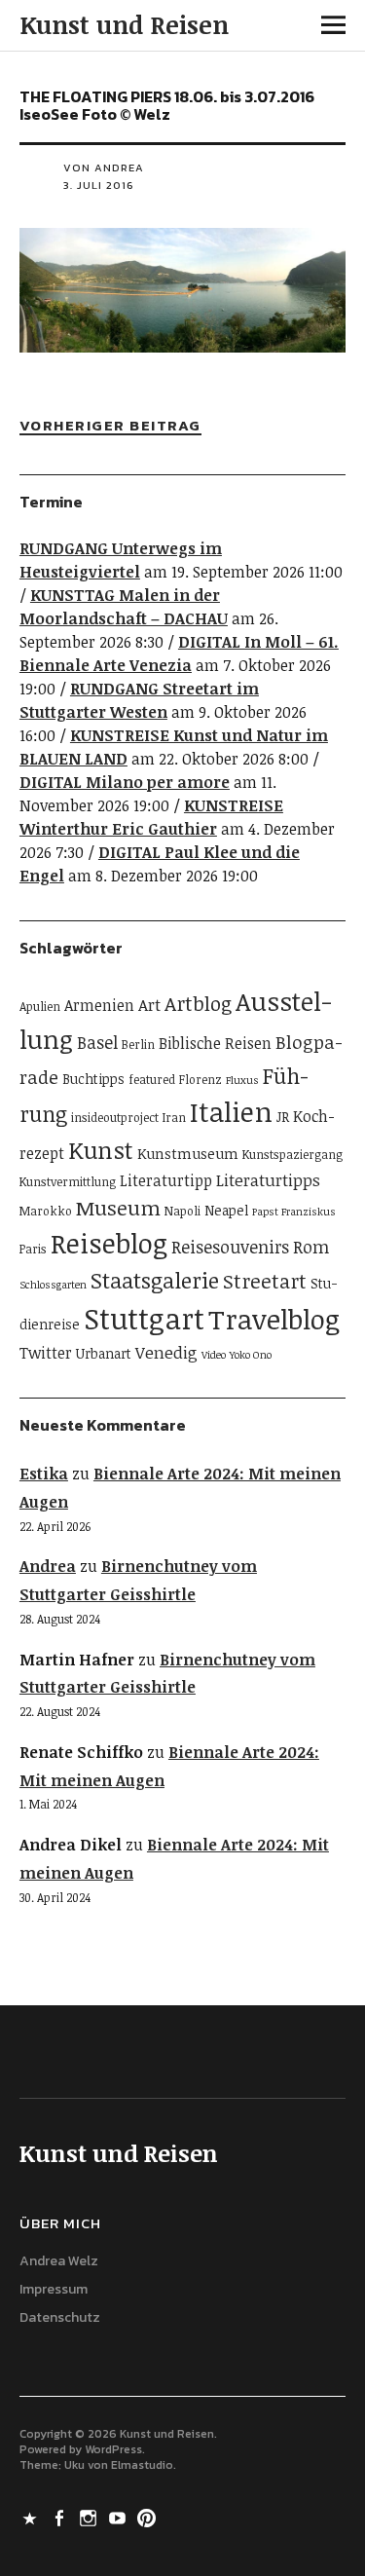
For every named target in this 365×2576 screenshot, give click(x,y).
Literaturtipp (166, 1180)
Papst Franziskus (294, 1212)
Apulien (40, 1007)
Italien (231, 1111)
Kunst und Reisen (124, 24)
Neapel (226, 1210)
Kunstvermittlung (68, 1182)
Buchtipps (93, 1079)
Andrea (48, 1566)
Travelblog (274, 1319)
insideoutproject (115, 1118)
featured (152, 1080)
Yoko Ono (251, 1355)
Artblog (198, 1003)
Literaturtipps (268, 1180)
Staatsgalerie (155, 1280)
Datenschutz (60, 2317)
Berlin (138, 1045)
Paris (33, 1249)
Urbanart (104, 1353)
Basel (97, 1042)
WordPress (113, 2449)
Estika (44, 1474)
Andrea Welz (59, 2261)
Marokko (46, 1211)
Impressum (54, 2289)
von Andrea (104, 168)
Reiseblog (109, 1243)
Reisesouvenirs (230, 1247)
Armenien (99, 1005)
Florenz (201, 1080)
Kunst (101, 1150)
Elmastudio (142, 2465)
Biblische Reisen (215, 1043)
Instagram (91, 2517)
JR (283, 1117)
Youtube (120, 2517)
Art (149, 1005)
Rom (311, 1247)
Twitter (46, 1353)
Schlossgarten (53, 1285)
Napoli (182, 1211)
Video (214, 1355)
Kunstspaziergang (292, 1155)
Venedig (166, 1352)
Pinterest (149, 2517)
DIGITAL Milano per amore (125, 782)
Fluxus (242, 1080)
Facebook (61, 2517)
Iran (174, 1118)
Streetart (265, 1281)
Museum (118, 1208)
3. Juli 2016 (99, 185)
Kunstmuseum (188, 1153)
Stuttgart (144, 1318)
